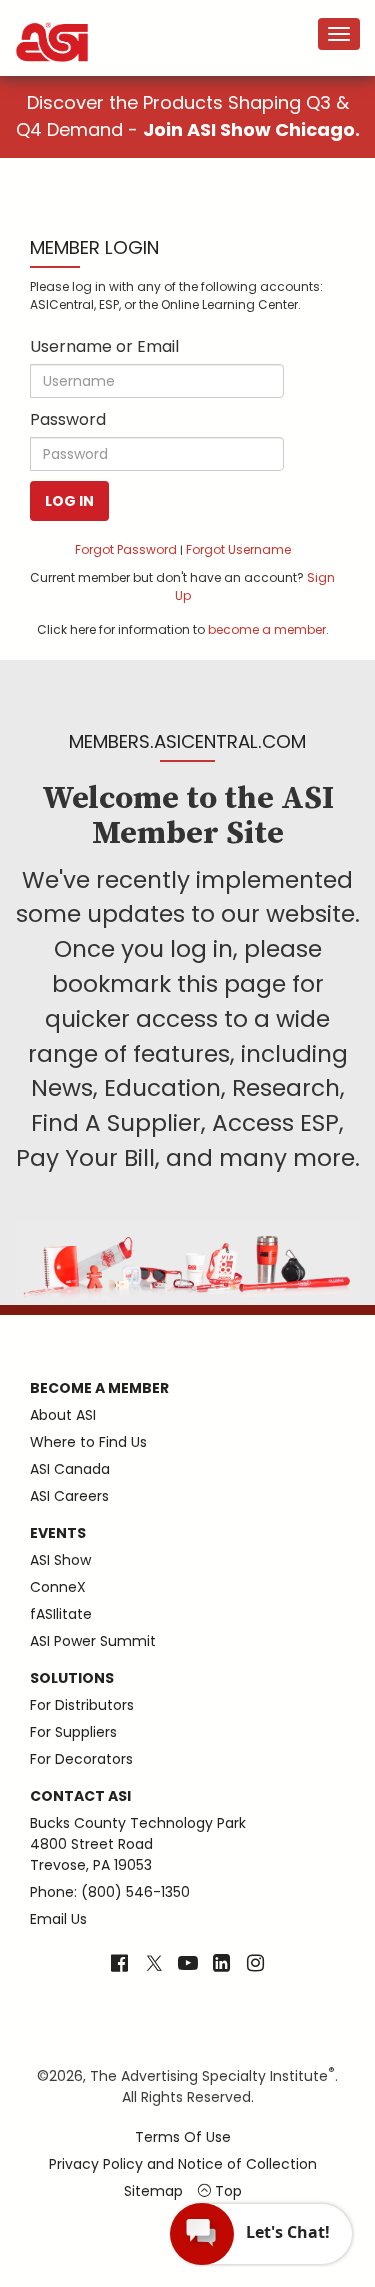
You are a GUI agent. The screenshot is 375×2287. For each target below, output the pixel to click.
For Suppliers (73, 1732)
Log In (69, 501)
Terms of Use (183, 2137)
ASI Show (60, 1560)
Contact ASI (80, 1796)
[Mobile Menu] (339, 34)
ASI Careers (69, 1496)
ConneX (58, 1587)
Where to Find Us (88, 1442)
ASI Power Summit (93, 1641)
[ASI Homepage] (53, 25)
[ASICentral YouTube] (188, 1965)
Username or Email (104, 346)
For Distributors (82, 1705)
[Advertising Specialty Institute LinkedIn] (221, 1965)
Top (226, 2191)
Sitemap (153, 2191)
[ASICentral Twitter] (154, 1965)
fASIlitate (61, 1614)
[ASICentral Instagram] (255, 1965)
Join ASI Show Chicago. (251, 129)
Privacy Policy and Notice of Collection (183, 2164)
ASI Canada (70, 1469)
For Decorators (81, 1759)
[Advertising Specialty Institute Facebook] (119, 1965)
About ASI (63, 1415)
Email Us (58, 1919)
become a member (267, 629)
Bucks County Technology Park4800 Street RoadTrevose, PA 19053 (138, 1844)
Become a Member (99, 1388)
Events (58, 1533)
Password (68, 419)
